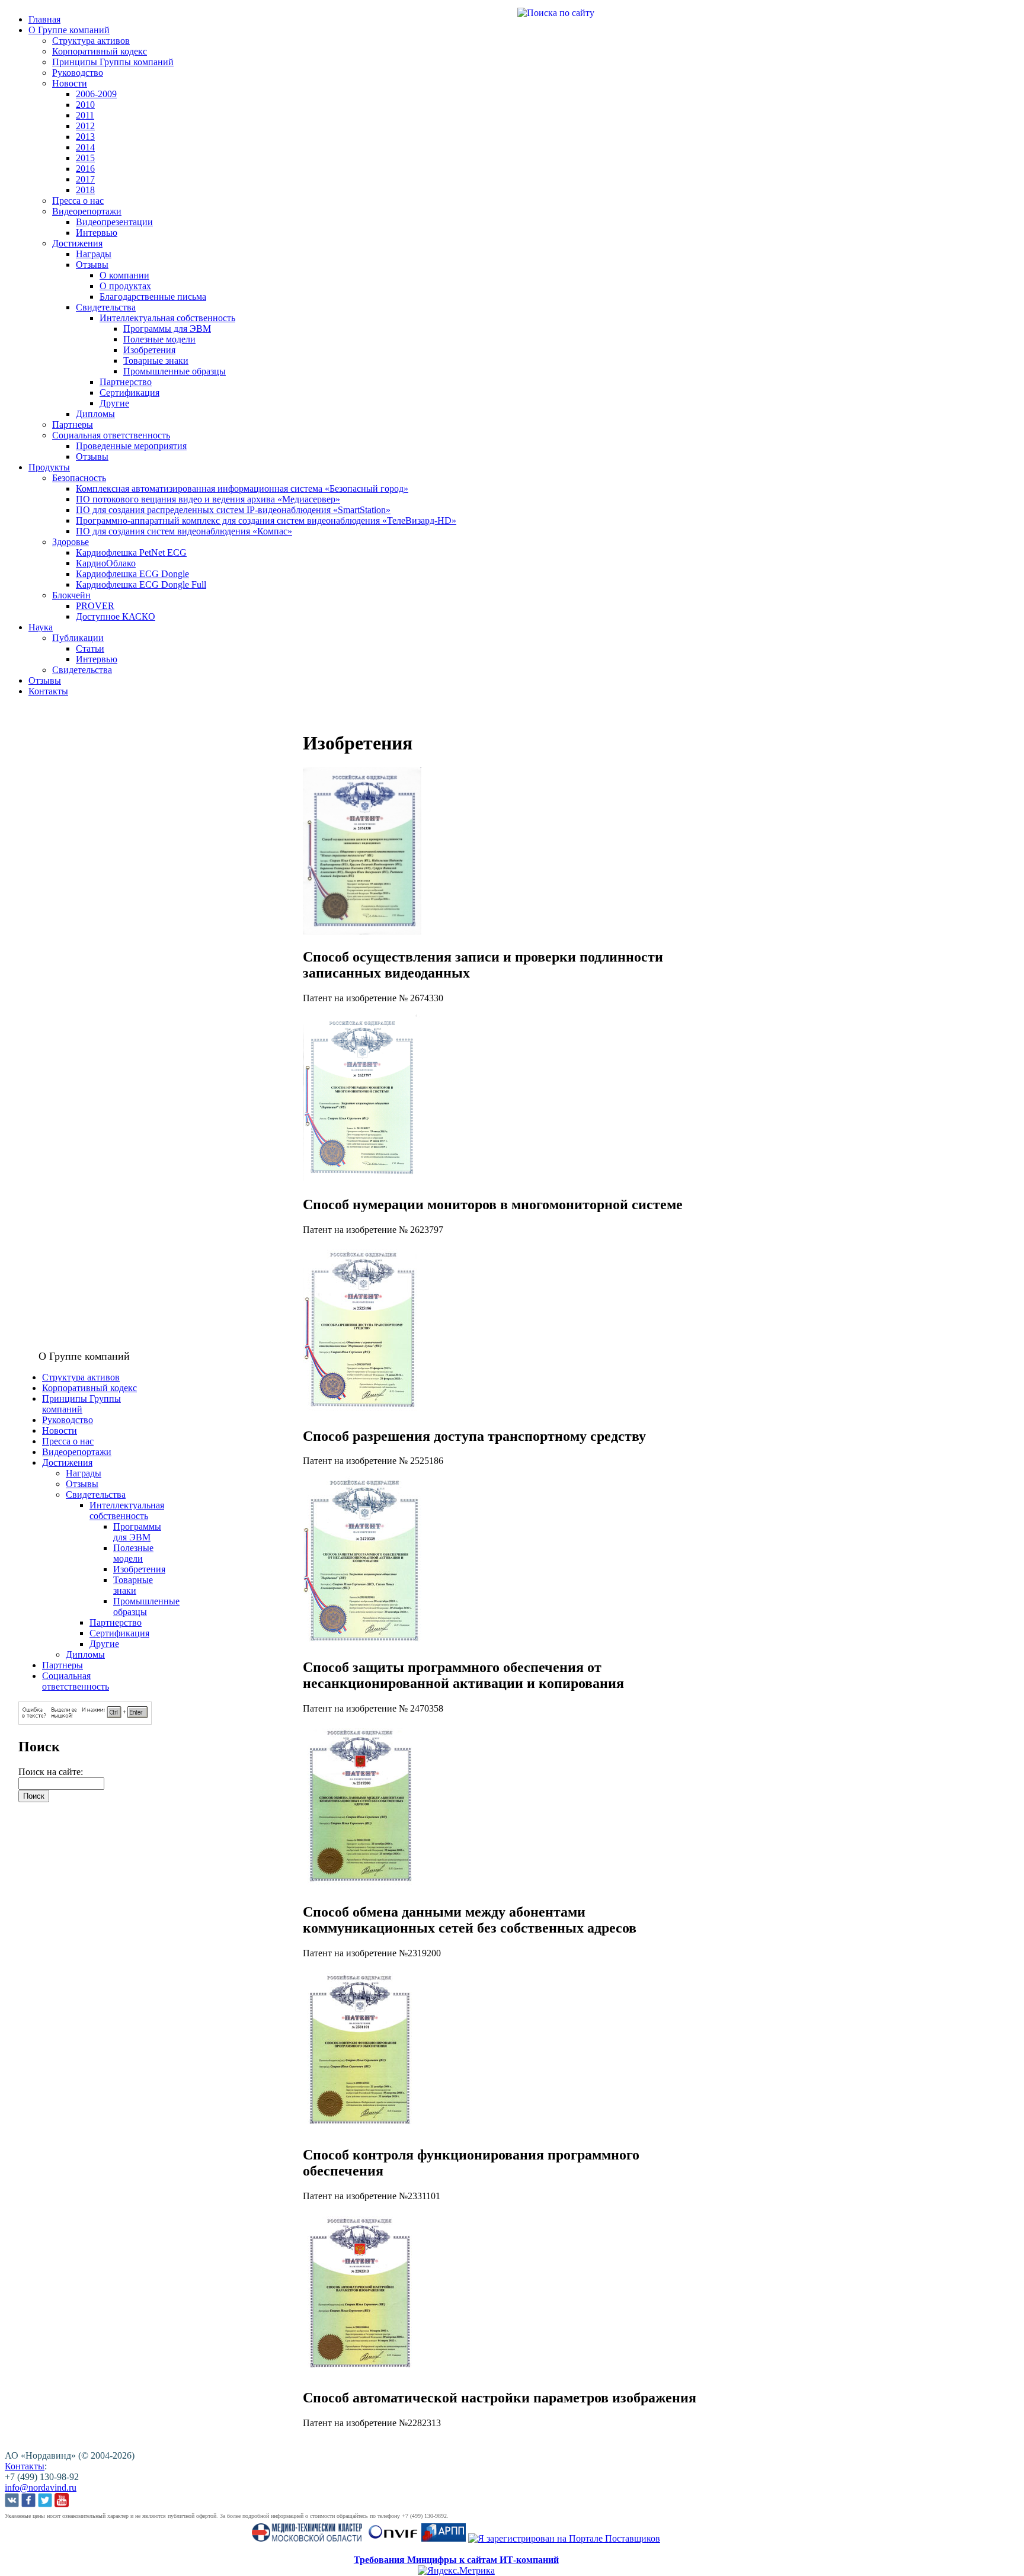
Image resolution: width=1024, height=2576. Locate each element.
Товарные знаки (156, 361)
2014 (85, 147)
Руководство (78, 73)
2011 (85, 115)
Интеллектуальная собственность (167, 318)
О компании (124, 275)
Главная (44, 19)
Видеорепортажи (87, 211)
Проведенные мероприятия (131, 446)
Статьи (90, 648)
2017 (85, 179)
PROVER (95, 606)
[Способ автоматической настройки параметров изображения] (362, 2372)
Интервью (97, 233)
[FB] (28, 2501)
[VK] (12, 2501)
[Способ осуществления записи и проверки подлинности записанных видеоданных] (362, 932)
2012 (85, 126)
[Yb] (62, 2501)
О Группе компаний (69, 30)
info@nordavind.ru (41, 2487)
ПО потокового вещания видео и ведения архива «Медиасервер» (208, 499)
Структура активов (91, 41)
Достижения (77, 243)
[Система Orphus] (85, 1721)
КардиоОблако (106, 563)
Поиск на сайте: (51, 1772)
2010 (85, 105)
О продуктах (125, 286)
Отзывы (92, 265)
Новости (70, 83)
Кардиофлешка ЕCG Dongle (132, 574)
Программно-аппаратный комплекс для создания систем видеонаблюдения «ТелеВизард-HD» (266, 520)
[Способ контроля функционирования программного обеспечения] (362, 2130)
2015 (85, 158)
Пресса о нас (78, 201)
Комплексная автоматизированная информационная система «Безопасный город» (242, 488)
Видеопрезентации (114, 222)
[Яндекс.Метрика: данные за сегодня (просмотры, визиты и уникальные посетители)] (456, 2571)
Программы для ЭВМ (167, 329)
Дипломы (95, 414)
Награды (94, 254)
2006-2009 (96, 94)
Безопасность (79, 478)
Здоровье (71, 542)
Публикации (78, 638)
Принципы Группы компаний (113, 62)
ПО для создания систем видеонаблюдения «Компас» (184, 531)
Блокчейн (71, 595)
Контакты (48, 691)
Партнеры (73, 424)
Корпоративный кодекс (100, 51)
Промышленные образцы (175, 371)
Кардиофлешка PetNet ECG (131, 552)
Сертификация (129, 393)
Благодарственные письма (153, 297)
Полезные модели (159, 339)
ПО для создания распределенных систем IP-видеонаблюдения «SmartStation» (233, 510)
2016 (85, 169)
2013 (85, 137)
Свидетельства (106, 307)
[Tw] (45, 2501)
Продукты (49, 467)
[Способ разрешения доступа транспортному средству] (362, 1411)
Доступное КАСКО (116, 616)
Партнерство (126, 382)
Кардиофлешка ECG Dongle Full (141, 584)
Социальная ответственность (111, 435)
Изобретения (149, 350)
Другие (114, 403)
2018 (85, 190)
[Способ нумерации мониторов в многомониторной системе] (362, 1179)
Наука (41, 627)
